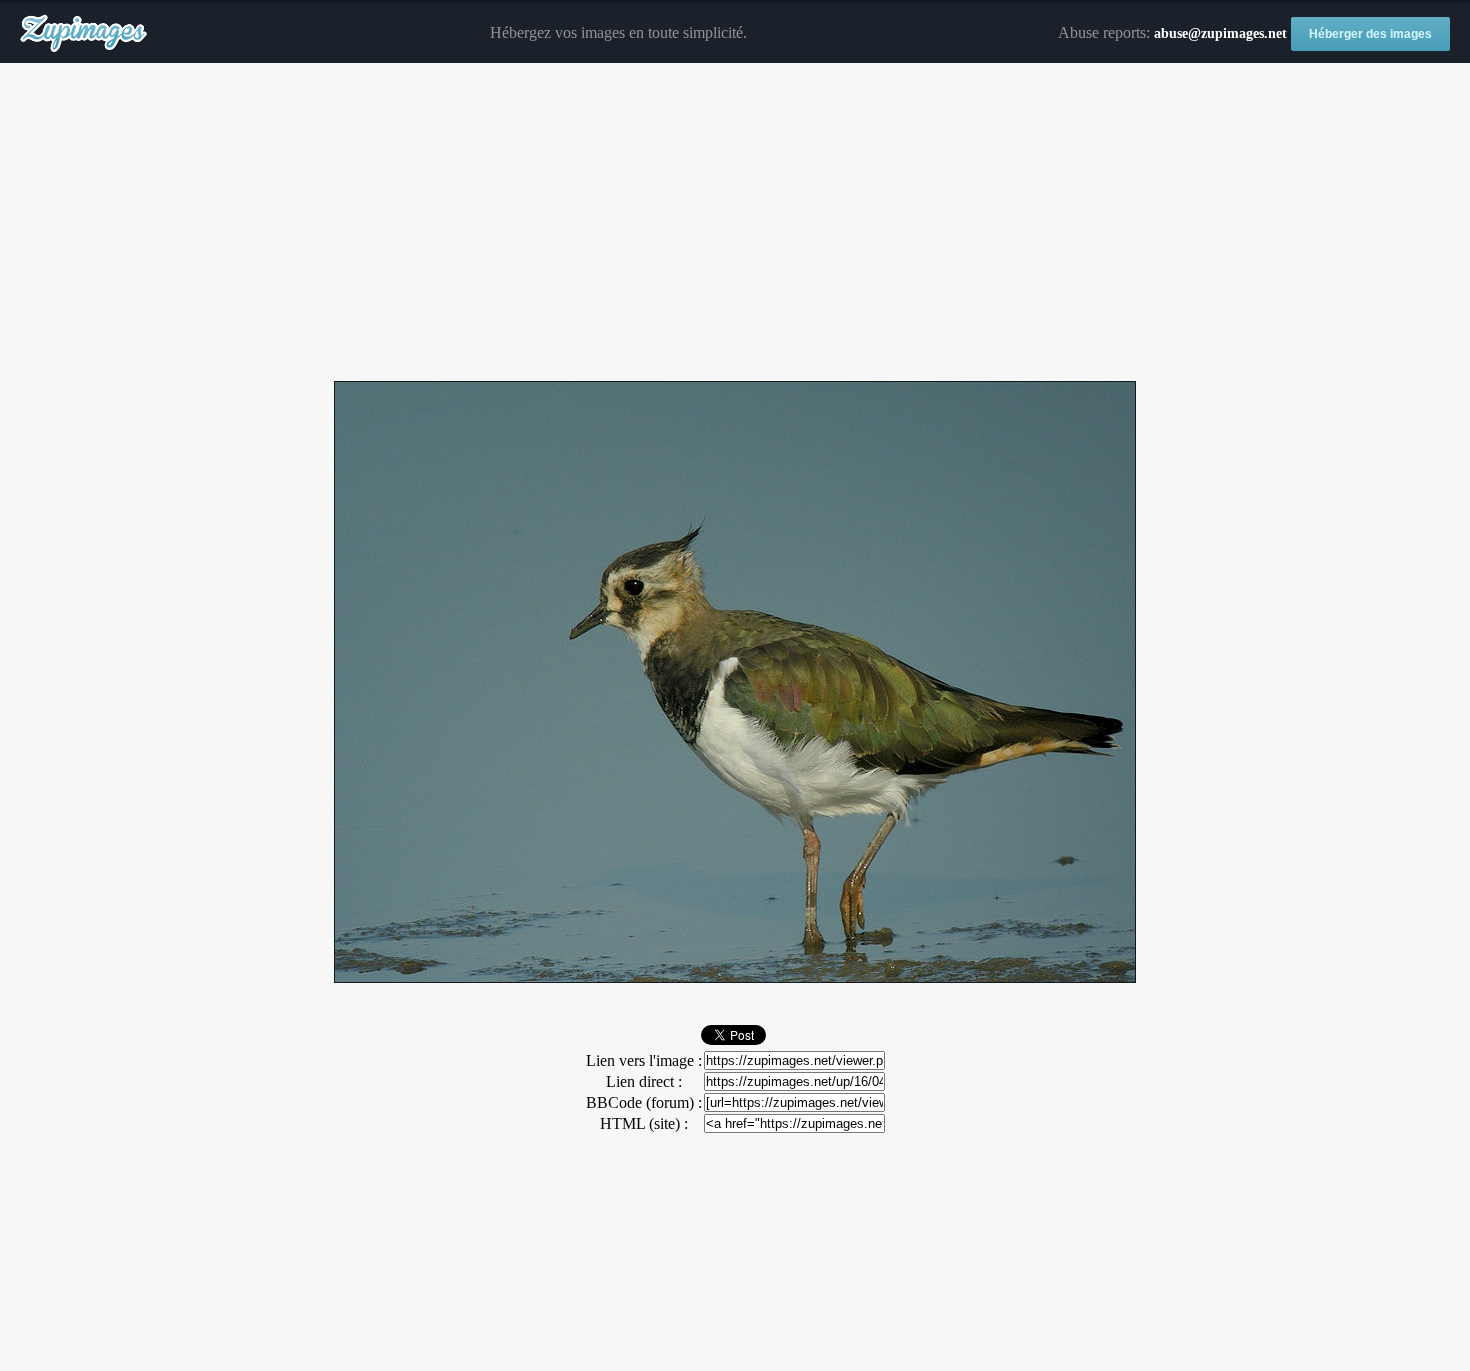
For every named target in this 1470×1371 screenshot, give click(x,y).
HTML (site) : (644, 1123)
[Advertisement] (735, 223)
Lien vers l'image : (644, 1060)
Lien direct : (644, 1081)
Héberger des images (1370, 34)
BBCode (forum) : (644, 1102)
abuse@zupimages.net (1220, 33)
